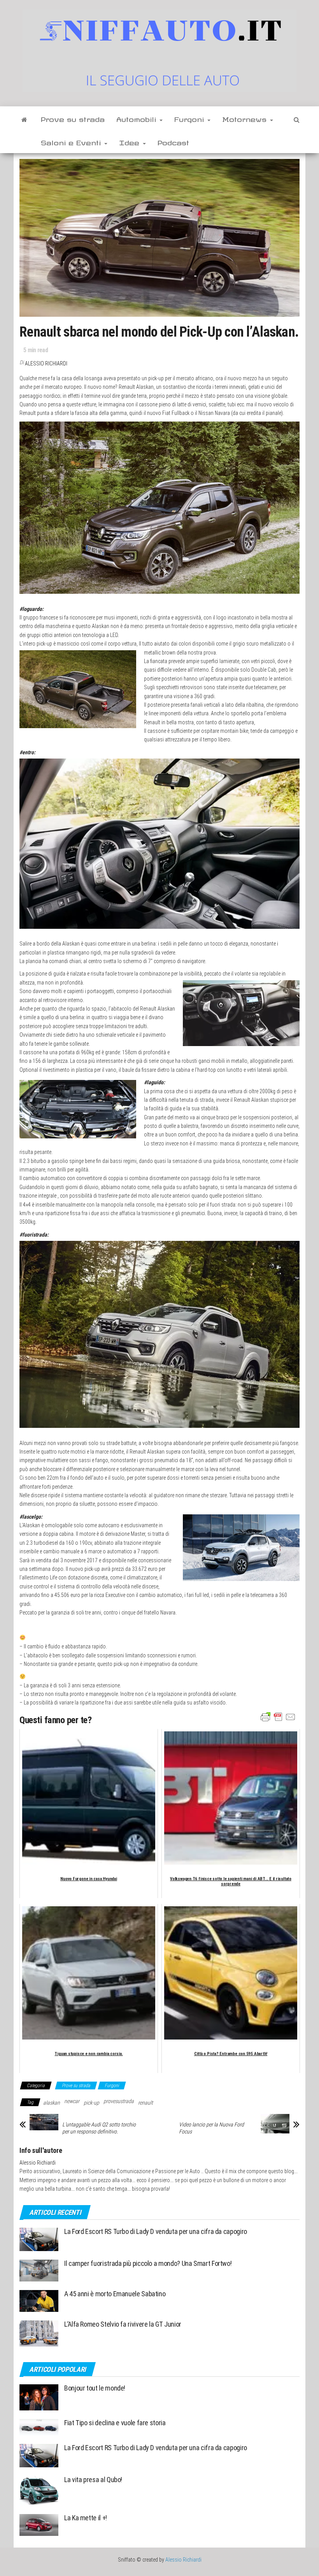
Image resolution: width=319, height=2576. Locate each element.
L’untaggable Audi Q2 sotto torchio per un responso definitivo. (99, 2128)
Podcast (173, 141)
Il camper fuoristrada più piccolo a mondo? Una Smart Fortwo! (148, 2263)
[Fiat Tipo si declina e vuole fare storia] (39, 2427)
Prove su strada (73, 118)
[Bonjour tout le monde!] (39, 2397)
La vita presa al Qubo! (93, 2480)
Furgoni (190, 118)
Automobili (138, 118)
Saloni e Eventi (72, 141)
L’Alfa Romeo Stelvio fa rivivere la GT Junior (123, 2324)
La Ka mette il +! (86, 2518)
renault (145, 2103)
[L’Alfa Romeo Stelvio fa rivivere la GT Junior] (39, 2333)
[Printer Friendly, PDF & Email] (278, 1717)
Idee (131, 141)
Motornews (246, 118)
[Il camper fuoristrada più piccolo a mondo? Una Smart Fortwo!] (39, 2270)
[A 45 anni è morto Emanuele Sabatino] (39, 2300)
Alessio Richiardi (46, 363)
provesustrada (119, 2101)
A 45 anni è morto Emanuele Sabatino (115, 2294)
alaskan (52, 2103)
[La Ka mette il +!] (39, 2524)
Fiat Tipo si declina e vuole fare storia (115, 2423)
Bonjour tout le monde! (95, 2388)
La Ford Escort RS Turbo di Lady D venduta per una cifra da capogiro (156, 2231)
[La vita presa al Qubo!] (39, 2490)
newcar (72, 2101)
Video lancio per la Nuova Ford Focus (211, 2128)
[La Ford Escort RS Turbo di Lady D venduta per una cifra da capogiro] (39, 2239)
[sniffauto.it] (24, 118)
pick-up (91, 2103)
